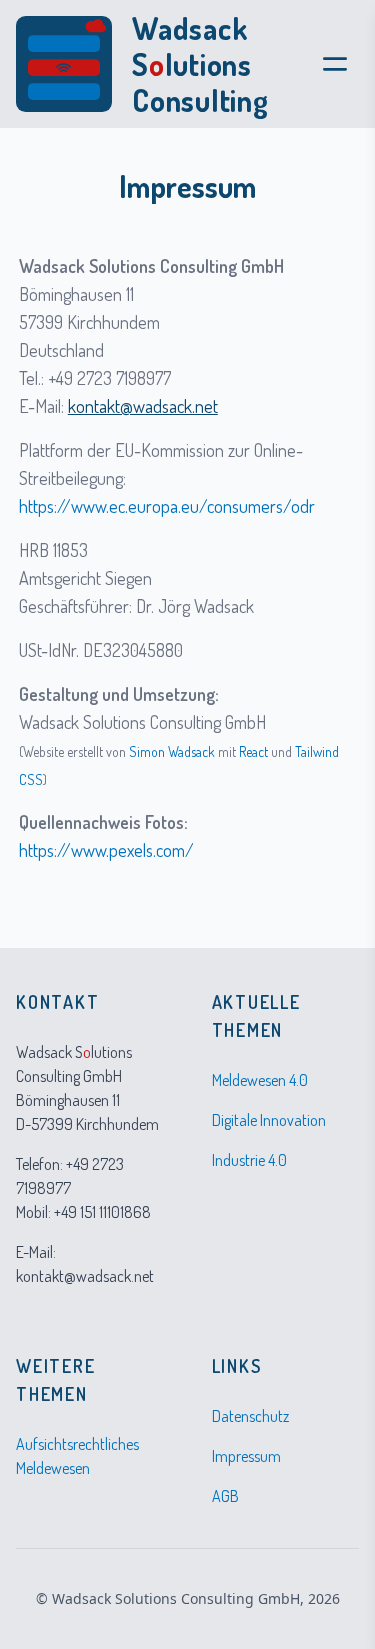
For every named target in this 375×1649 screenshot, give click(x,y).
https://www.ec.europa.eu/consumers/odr (167, 506)
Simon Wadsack (172, 751)
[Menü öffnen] (335, 64)
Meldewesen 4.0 (260, 1080)
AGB (225, 1496)
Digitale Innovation (269, 1120)
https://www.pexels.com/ (106, 850)
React (253, 751)
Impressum (246, 1456)
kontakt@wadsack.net (143, 406)
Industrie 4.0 (249, 1160)
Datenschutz (250, 1416)
